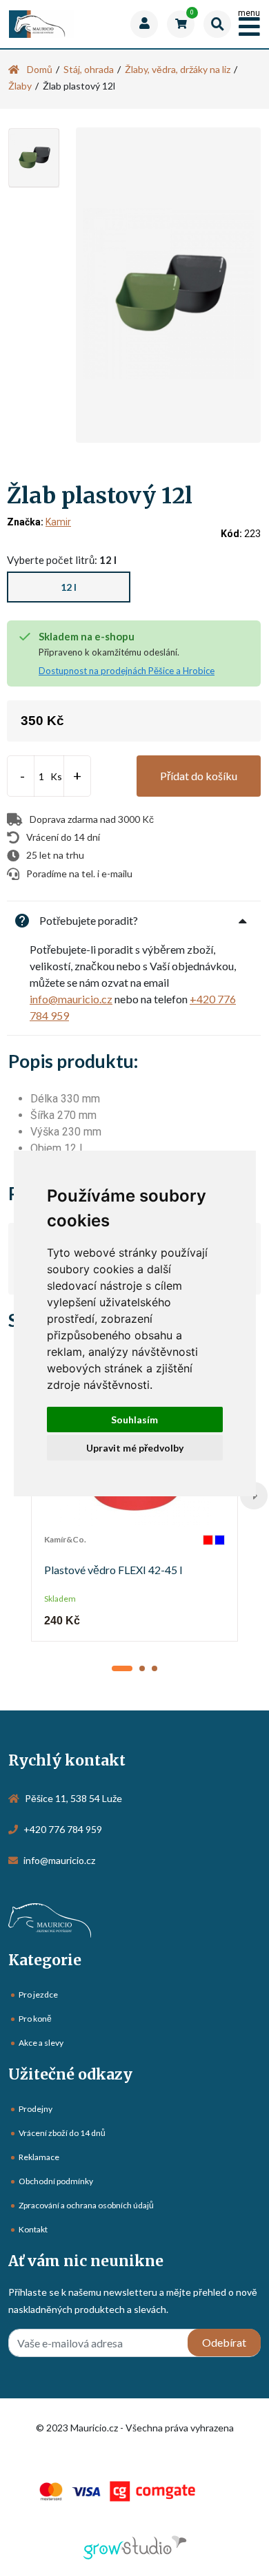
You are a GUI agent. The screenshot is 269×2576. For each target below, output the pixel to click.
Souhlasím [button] (134, 1420)
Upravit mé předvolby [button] (135, 1448)
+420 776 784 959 (63, 1829)
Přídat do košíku (199, 776)
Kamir (58, 522)
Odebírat (224, 2342)
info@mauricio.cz (71, 999)
